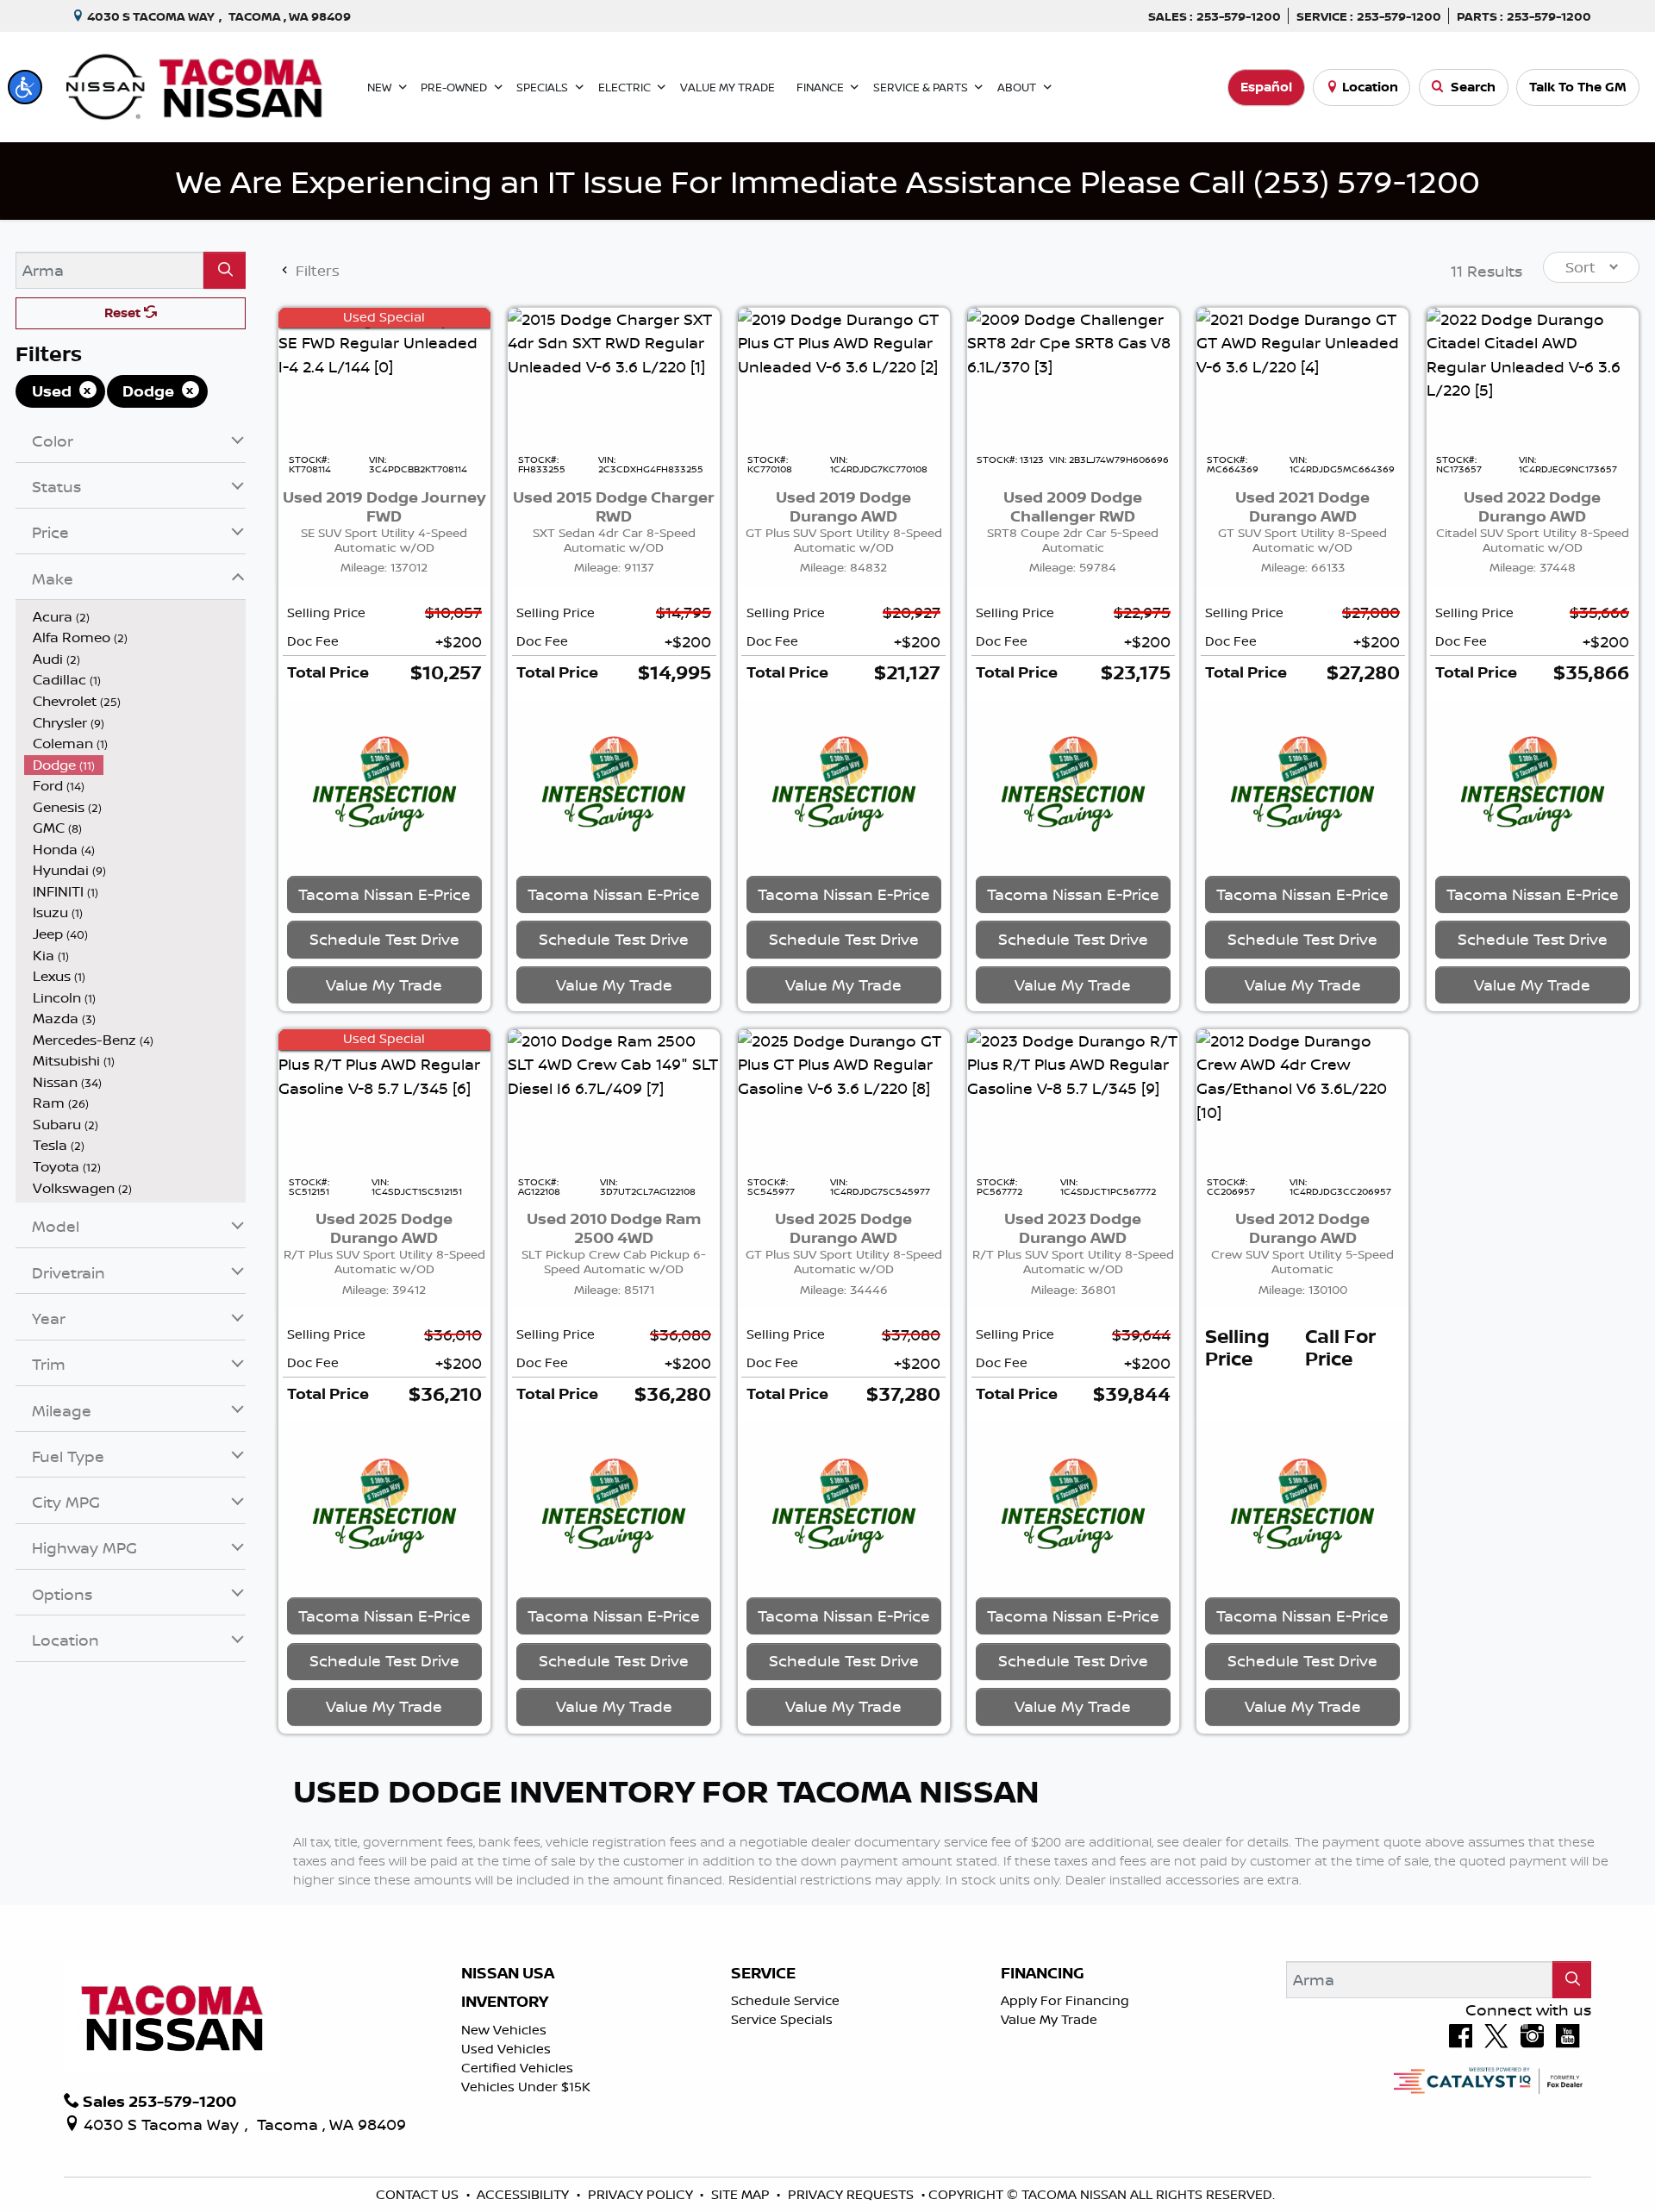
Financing (1043, 1973)
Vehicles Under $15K (526, 2087)
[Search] (225, 270)
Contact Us (419, 2194)
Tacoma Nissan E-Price (384, 894)
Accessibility (525, 2194)
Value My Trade (1049, 2019)
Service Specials (782, 2019)
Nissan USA (508, 1973)
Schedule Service (785, 2000)
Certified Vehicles (517, 2068)
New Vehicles (504, 2030)
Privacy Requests (852, 2194)
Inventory (505, 2002)
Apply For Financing (1065, 2000)
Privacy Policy (642, 2194)
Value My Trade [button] (384, 984)
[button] (25, 87)
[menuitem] (135, 617)
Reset (124, 312)
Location (1370, 87)
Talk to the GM (1578, 87)
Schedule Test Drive (384, 939)
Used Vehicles (506, 2049)
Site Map (742, 2194)
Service (763, 1973)
